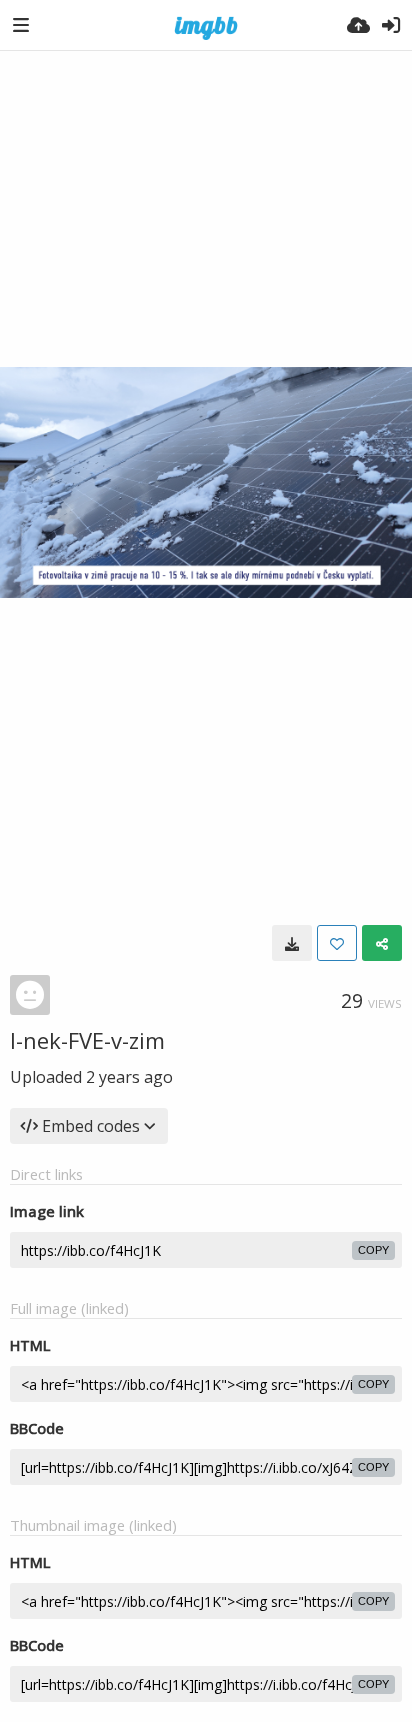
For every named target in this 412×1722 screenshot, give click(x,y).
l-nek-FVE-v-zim (87, 1040)
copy (373, 1250)
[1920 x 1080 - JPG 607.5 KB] (292, 943)
